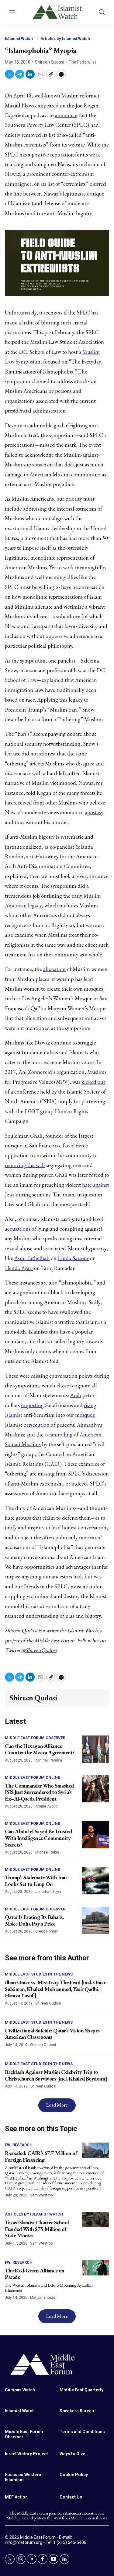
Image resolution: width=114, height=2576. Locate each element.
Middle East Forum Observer (35, 1738)
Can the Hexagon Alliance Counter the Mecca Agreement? (40, 1749)
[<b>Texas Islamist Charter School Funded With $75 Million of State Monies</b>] (95, 2220)
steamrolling (59, 1434)
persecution (36, 1425)
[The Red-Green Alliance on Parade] (95, 2268)
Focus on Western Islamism (23, 2477)
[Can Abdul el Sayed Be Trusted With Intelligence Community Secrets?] (95, 1835)
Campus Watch (20, 2390)
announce (66, 115)
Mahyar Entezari (44, 2298)
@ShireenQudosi (39, 1650)
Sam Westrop (41, 2195)
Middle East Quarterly (81, 2390)
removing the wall (25, 1165)
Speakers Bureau (77, 2411)
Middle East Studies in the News (39, 1974)
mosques (85, 1415)
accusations (18, 1229)
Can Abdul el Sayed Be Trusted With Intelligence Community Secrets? (38, 1838)
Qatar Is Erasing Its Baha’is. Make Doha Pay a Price (34, 1920)
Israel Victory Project (26, 2454)
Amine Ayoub (46, 1806)
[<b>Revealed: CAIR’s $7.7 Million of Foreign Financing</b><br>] (95, 2150)
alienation (54, 969)
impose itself (37, 548)
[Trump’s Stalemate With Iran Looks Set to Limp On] (95, 1881)
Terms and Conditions (82, 2432)
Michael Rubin (47, 1852)
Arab (76, 1395)
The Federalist (82, 62)
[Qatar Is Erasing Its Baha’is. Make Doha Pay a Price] (95, 1920)
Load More (57, 2105)
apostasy (94, 812)
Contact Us (71, 2497)
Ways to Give (72, 2454)
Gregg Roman (47, 1931)
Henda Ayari (19, 1268)
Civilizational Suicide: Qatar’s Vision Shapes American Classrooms (52, 2034)
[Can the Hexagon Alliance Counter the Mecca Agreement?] (95, 1749)
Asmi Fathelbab (32, 1258)
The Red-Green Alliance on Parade (35, 2274)
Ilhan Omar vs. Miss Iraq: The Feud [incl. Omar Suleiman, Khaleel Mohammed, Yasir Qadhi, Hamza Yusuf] (55, 1989)
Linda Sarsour (73, 1258)
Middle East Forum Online (32, 1777)
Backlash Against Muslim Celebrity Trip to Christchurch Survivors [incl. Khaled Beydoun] (56, 2075)
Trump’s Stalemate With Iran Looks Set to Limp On (36, 1881)
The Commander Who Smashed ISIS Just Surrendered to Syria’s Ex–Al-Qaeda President (39, 1792)
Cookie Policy (74, 2475)
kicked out (93, 1082)
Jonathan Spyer (48, 1892)
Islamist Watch (19, 39)
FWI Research (19, 2145)
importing (32, 1405)
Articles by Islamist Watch (65, 39)
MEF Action (16, 2497)
